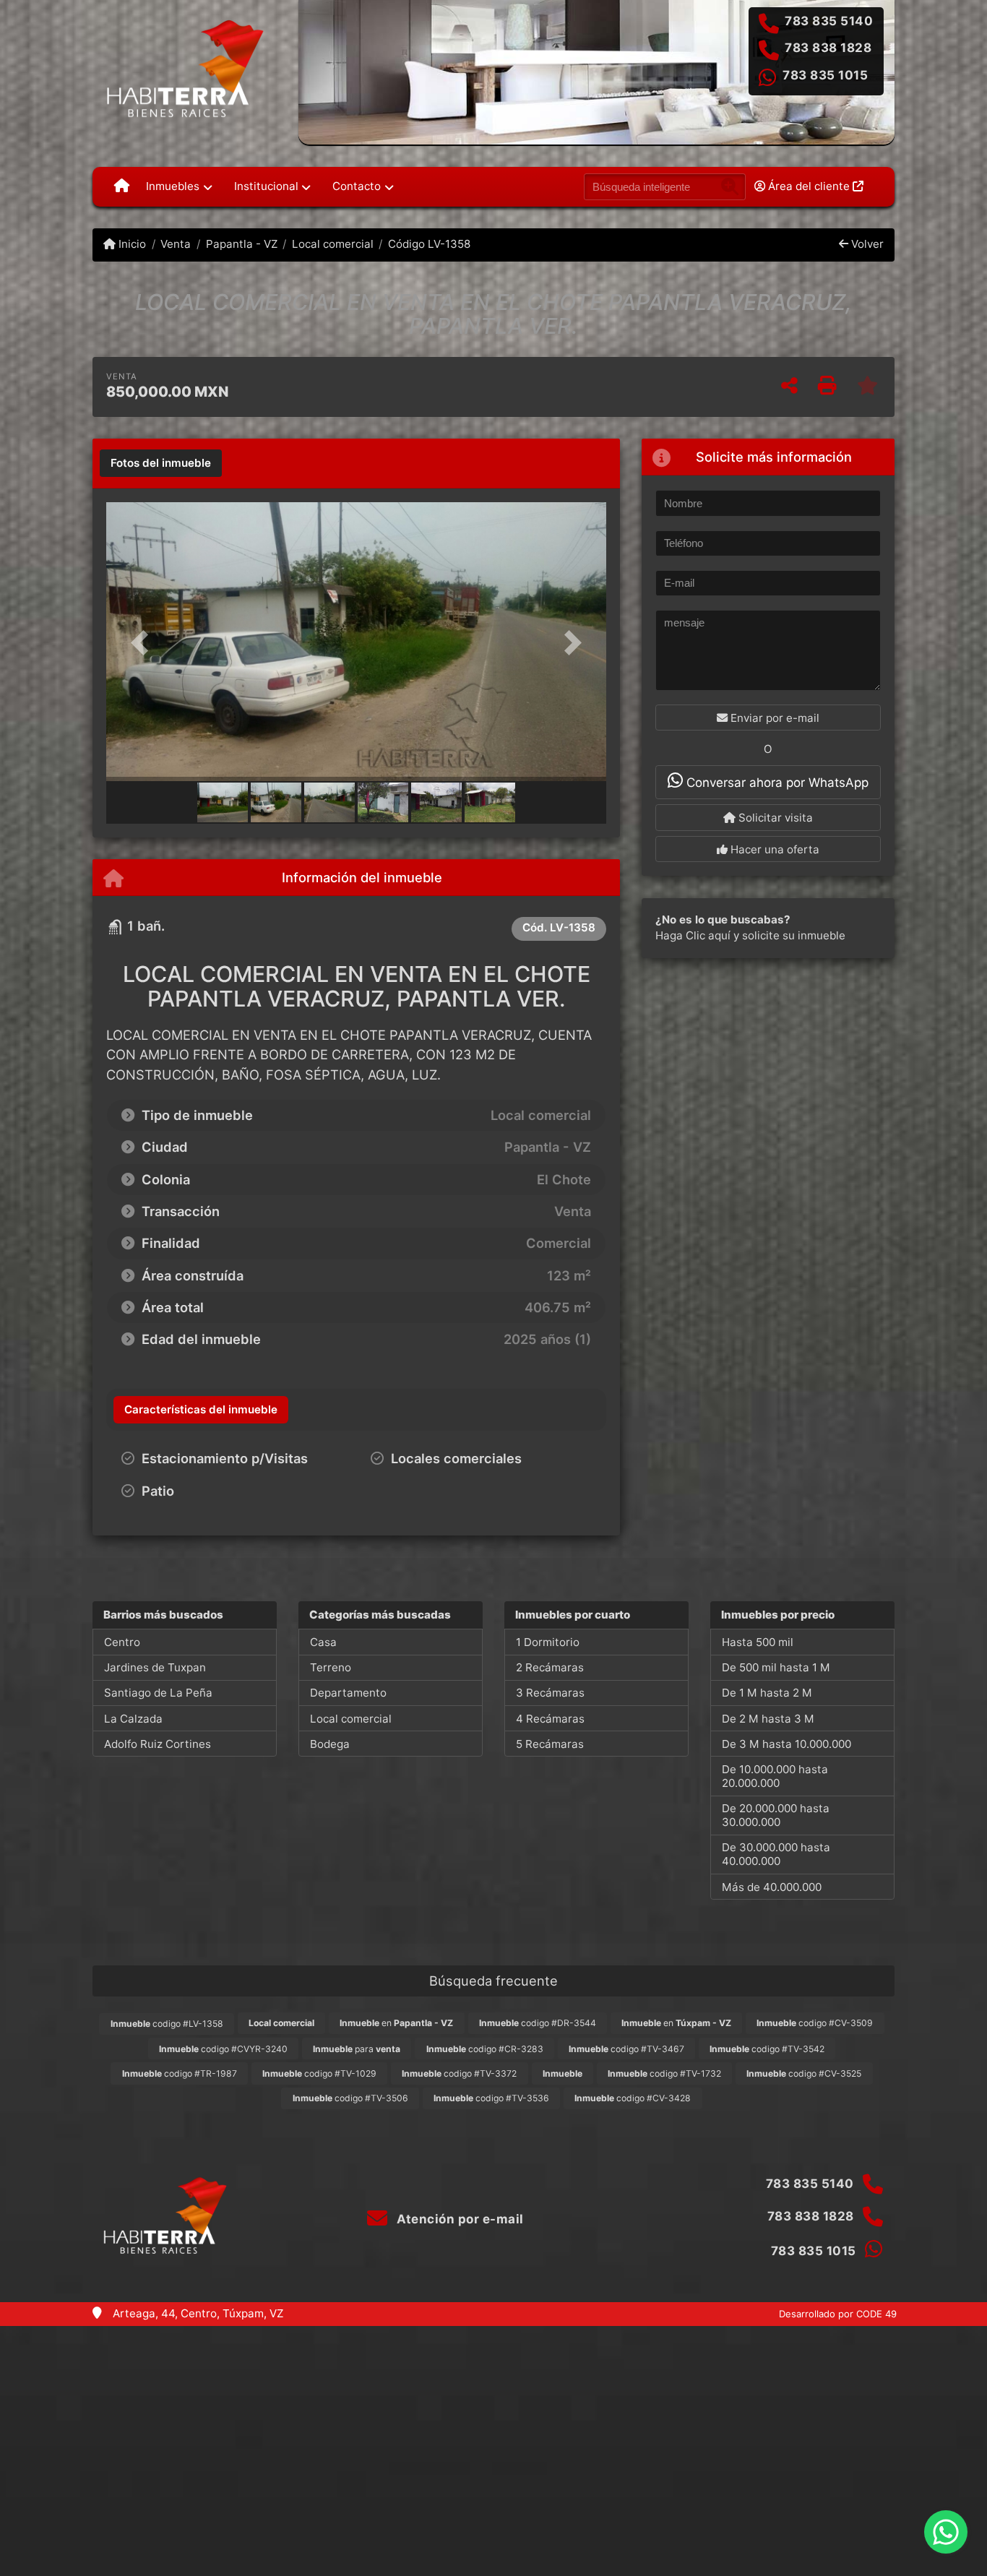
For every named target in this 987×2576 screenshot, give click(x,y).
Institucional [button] (266, 186)
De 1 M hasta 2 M (767, 1693)
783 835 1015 (825, 75)
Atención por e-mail (459, 2219)
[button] (144, 643)
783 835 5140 (829, 21)
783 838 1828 (828, 48)
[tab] (161, 463)
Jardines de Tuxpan (155, 1667)
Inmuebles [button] (173, 186)
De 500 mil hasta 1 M (776, 1667)
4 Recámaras (550, 1719)
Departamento (348, 1693)
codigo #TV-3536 (491, 2098)
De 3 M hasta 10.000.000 (786, 1744)
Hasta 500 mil (758, 1642)
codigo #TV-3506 (350, 2098)
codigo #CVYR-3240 (223, 2049)
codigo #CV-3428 (633, 2098)
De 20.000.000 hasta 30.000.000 (776, 1815)
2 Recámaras (550, 1667)
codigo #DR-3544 (538, 2023)
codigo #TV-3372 (459, 2073)
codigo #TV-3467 (626, 2049)
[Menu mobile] (122, 186)
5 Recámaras (550, 1744)
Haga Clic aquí (693, 935)
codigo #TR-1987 (180, 2073)
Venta (176, 244)
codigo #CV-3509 (815, 2023)
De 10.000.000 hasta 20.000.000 (775, 1776)
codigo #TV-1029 (319, 2073)
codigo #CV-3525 (804, 2073)
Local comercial (333, 244)
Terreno (331, 1667)
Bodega (330, 1744)
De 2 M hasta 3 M (768, 1719)
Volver (866, 244)
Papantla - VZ (241, 244)
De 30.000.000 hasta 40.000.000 (776, 1854)
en (396, 2023)
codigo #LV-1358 (167, 2024)
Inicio (131, 244)
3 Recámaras (550, 1693)
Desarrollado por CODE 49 (838, 2314)
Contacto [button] (357, 186)
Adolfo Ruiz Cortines (158, 1744)
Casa (323, 1642)
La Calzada (133, 1719)
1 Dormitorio (548, 1642)
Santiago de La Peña (158, 1693)
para (357, 2049)
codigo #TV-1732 (664, 2073)
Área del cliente (809, 186)
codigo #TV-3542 (767, 2049)
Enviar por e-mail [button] (773, 718)
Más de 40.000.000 (772, 1887)
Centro (122, 1642)
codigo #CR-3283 (485, 2049)
